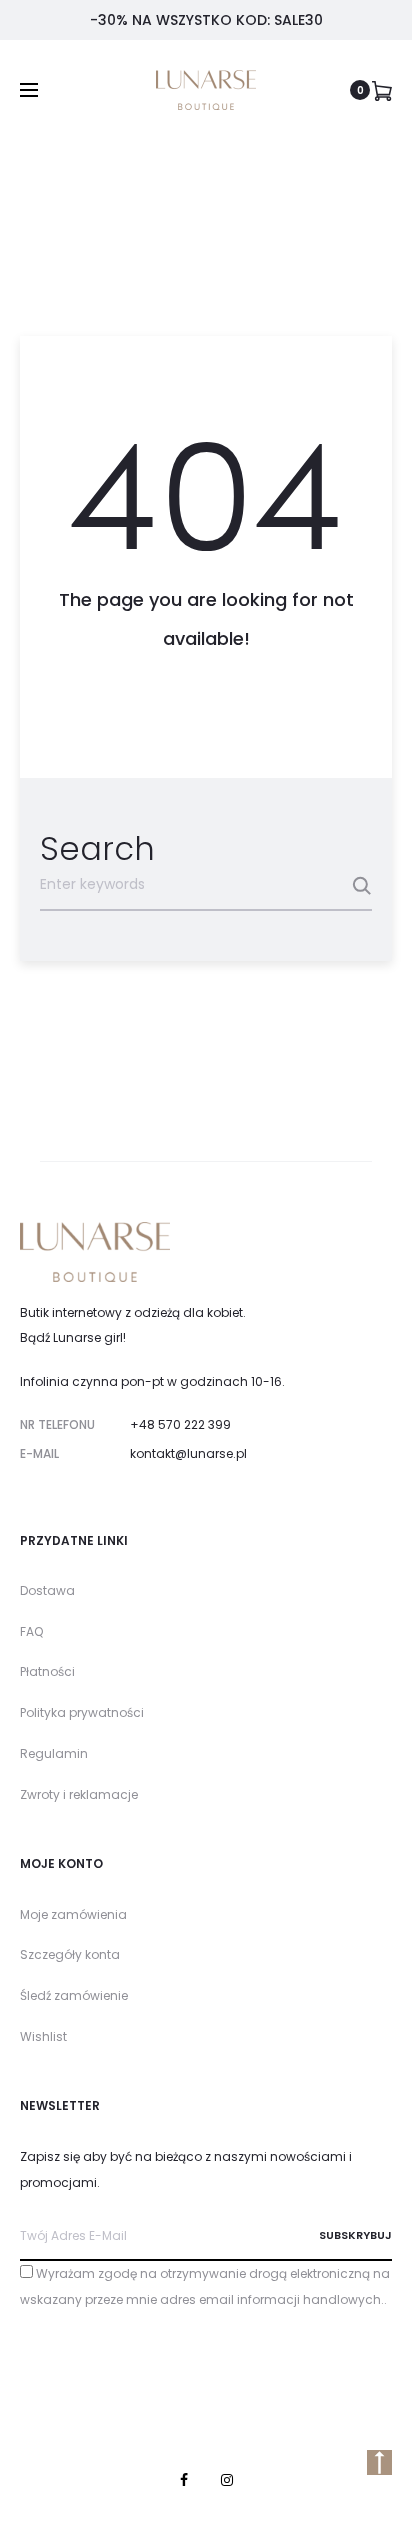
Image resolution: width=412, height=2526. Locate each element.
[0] (382, 90)
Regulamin (54, 1753)
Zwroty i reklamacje (79, 1794)
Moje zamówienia (73, 1914)
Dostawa (47, 1590)
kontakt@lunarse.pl (188, 1453)
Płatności (47, 1671)
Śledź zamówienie (74, 1995)
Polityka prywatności (82, 1712)
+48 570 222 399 (180, 1424)
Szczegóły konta (70, 1954)
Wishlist (43, 2036)
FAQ (31, 1631)
